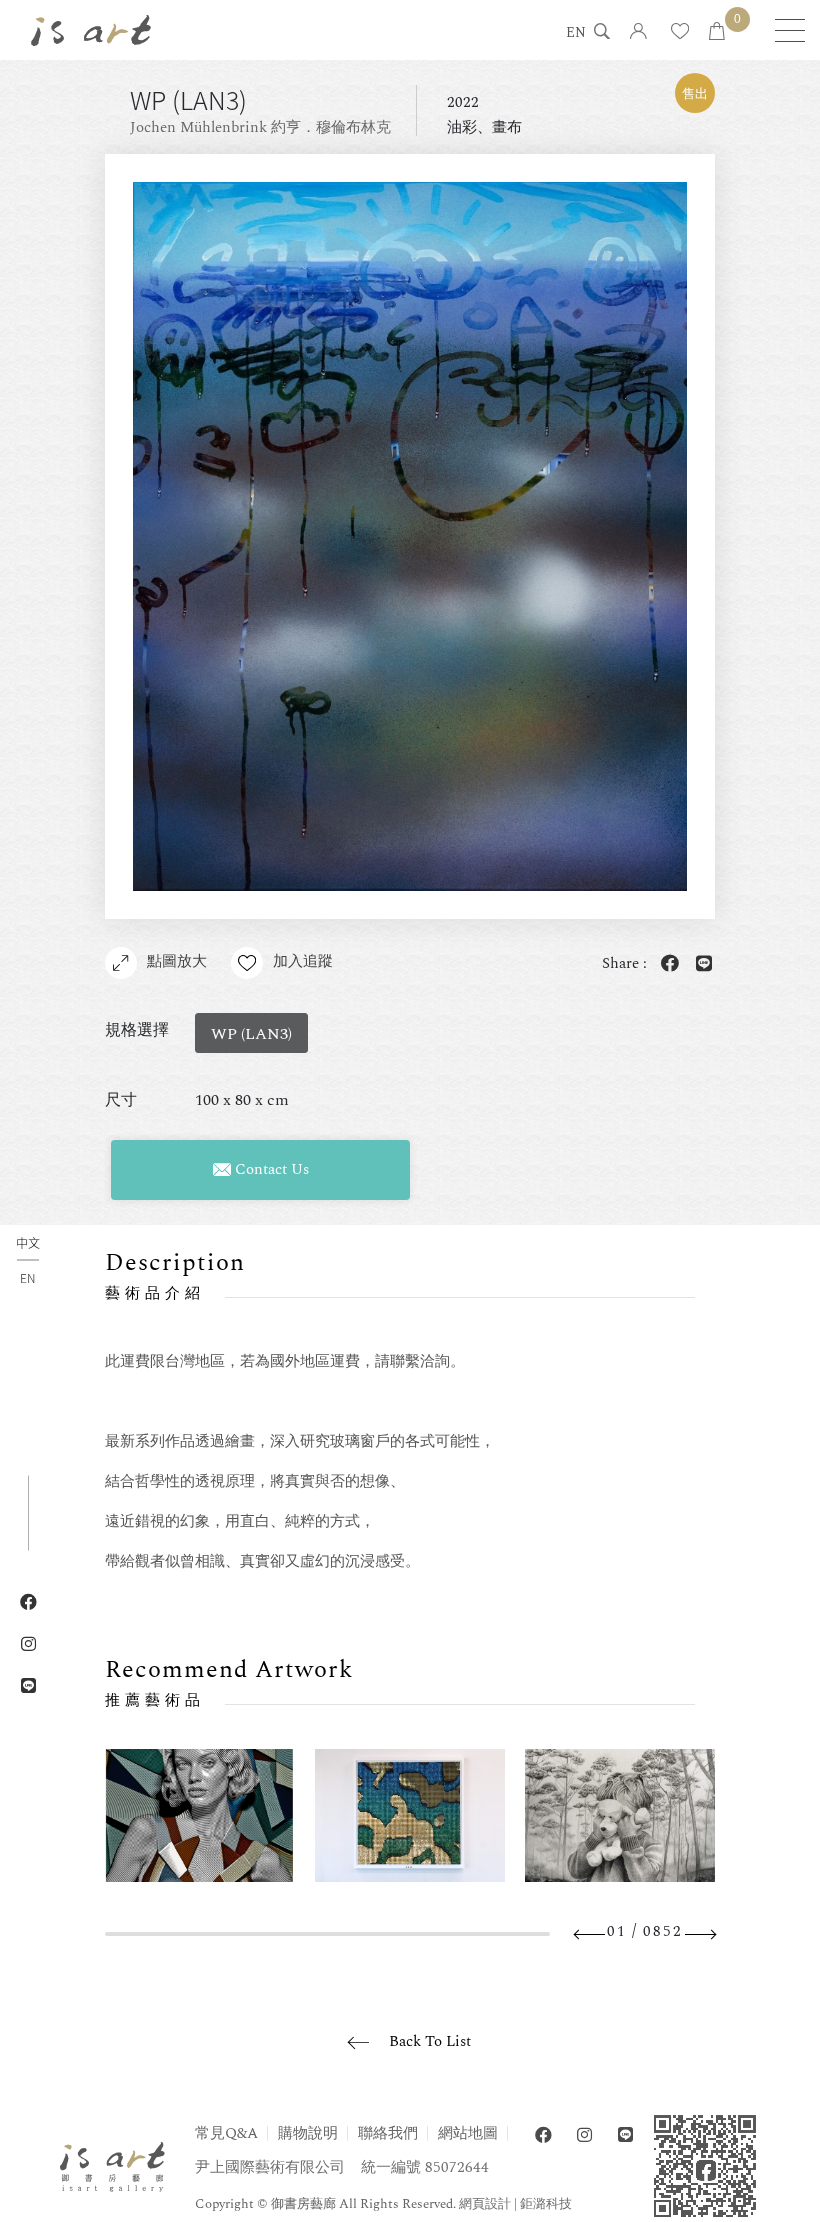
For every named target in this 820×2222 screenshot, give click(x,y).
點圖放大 (177, 961)
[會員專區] (638, 32)
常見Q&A (226, 2133)
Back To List (430, 2041)
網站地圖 (468, 2133)
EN (576, 34)
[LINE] (625, 2135)
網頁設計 (485, 2204)
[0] (717, 32)
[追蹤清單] (680, 32)
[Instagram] (584, 2135)
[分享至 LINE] (700, 964)
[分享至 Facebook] (666, 964)
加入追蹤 (303, 961)
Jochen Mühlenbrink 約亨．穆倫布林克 (260, 127)
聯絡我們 (388, 2133)
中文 (28, 1244)
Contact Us (270, 1169)
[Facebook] (543, 2135)
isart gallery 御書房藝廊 (91, 30)
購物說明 (308, 2133)
